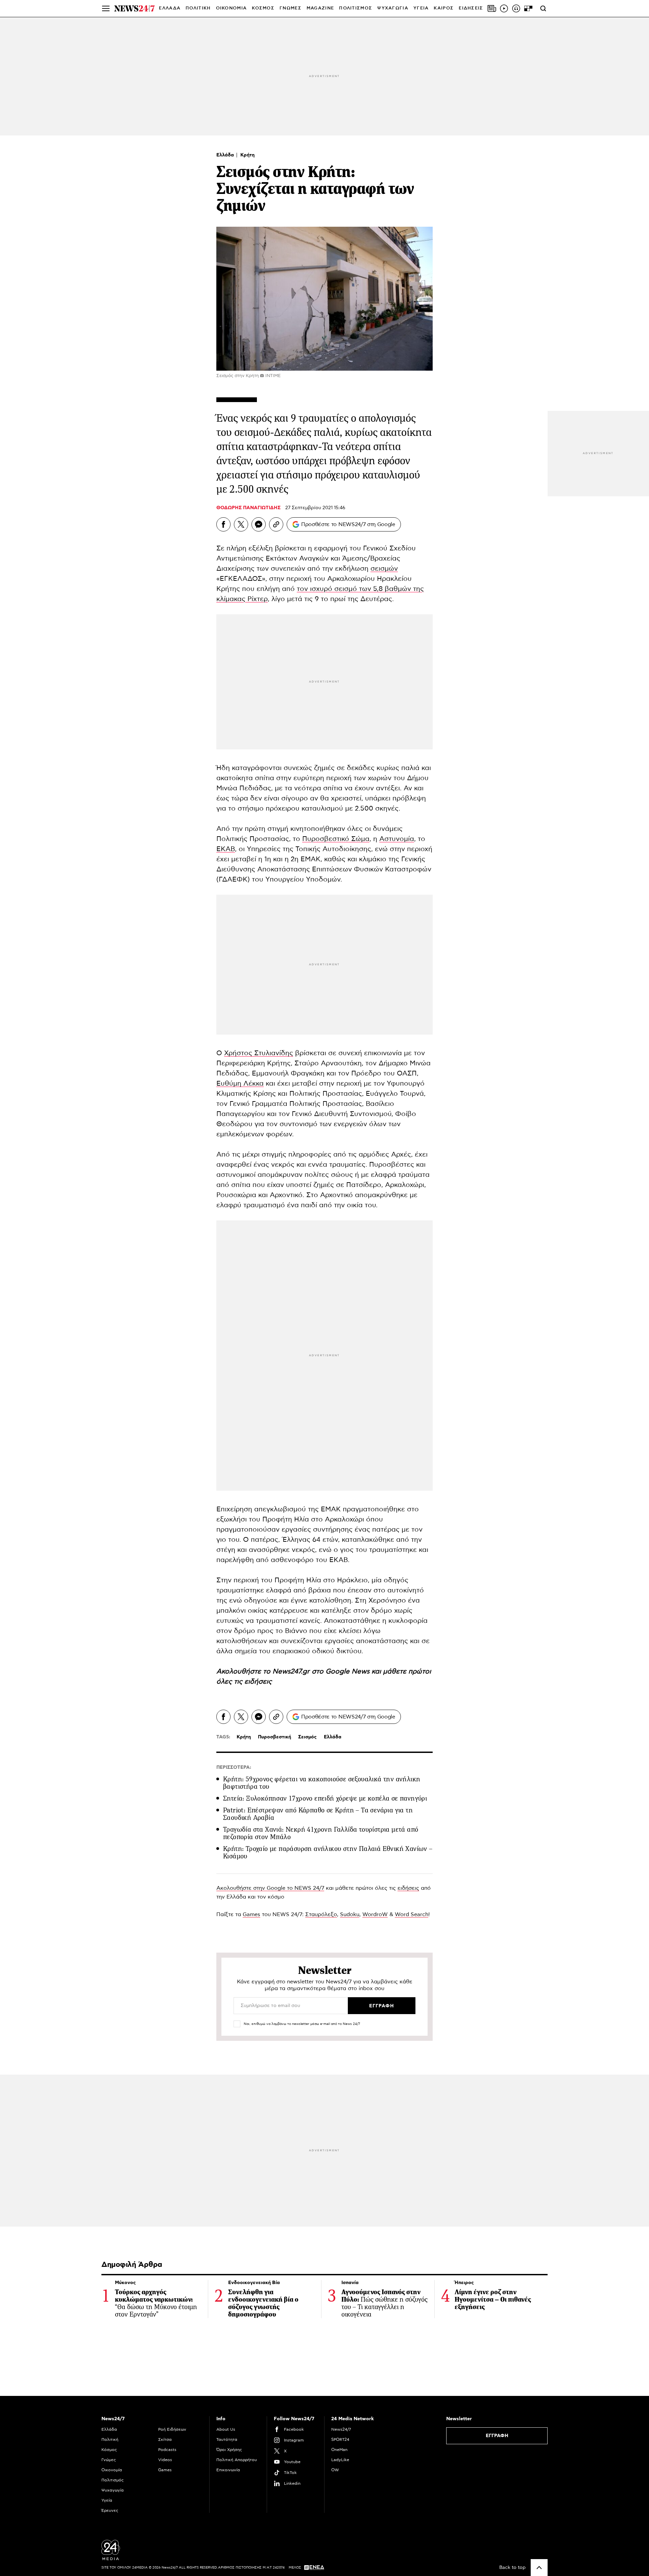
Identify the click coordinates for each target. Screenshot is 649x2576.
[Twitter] (241, 524)
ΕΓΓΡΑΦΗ (497, 2436)
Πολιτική (110, 2439)
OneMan (339, 2450)
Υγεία (107, 2500)
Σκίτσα (165, 2439)
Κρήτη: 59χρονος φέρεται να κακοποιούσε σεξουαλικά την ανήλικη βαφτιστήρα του (322, 1783)
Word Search (412, 1914)
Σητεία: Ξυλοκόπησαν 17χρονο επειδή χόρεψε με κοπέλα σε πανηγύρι (325, 1798)
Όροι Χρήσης (229, 2450)
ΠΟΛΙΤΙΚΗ (198, 8)
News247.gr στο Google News (322, 1671)
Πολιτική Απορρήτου (237, 2460)
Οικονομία (112, 2470)
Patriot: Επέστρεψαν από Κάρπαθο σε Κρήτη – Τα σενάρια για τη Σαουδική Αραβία (318, 1814)
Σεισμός (307, 1737)
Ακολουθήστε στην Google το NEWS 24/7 (270, 1888)
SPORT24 (340, 2439)
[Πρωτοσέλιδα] (492, 8)
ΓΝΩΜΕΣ (291, 8)
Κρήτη (247, 155)
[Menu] (106, 8)
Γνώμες (109, 2460)
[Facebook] (223, 524)
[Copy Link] (276, 524)
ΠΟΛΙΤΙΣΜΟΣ (356, 8)
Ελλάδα (226, 155)
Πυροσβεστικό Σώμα (336, 839)
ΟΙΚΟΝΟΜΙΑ (232, 8)
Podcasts (167, 2450)
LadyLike (340, 2460)
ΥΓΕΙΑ (421, 8)
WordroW (375, 1914)
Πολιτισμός (113, 2480)
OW (335, 2470)
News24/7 (341, 2429)
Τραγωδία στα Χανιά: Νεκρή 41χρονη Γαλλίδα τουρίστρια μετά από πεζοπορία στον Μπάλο (321, 1833)
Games (251, 1914)
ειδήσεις (258, 1682)
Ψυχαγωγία (113, 2490)
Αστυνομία (397, 839)
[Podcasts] (516, 8)
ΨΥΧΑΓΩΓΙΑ (393, 8)
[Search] (543, 8)
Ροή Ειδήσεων (172, 2429)
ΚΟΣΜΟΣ (263, 8)
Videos (165, 2460)
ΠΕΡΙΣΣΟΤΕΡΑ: (234, 1767)
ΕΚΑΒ (226, 849)
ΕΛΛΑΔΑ (170, 8)
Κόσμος (109, 2450)
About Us (226, 2429)
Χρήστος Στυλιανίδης (259, 1053)
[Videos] (504, 8)
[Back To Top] (539, 2568)
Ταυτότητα (227, 2439)
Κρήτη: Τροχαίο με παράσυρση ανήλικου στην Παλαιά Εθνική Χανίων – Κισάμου (328, 1852)
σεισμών (384, 569)
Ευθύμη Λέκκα (240, 1084)
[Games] (528, 8)
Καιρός (444, 8)
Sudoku (350, 1914)
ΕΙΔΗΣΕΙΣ (471, 8)
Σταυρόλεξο (321, 1914)
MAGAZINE (320, 8)
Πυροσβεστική (274, 1737)
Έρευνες (110, 2510)
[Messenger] (259, 524)
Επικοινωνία (228, 2470)
